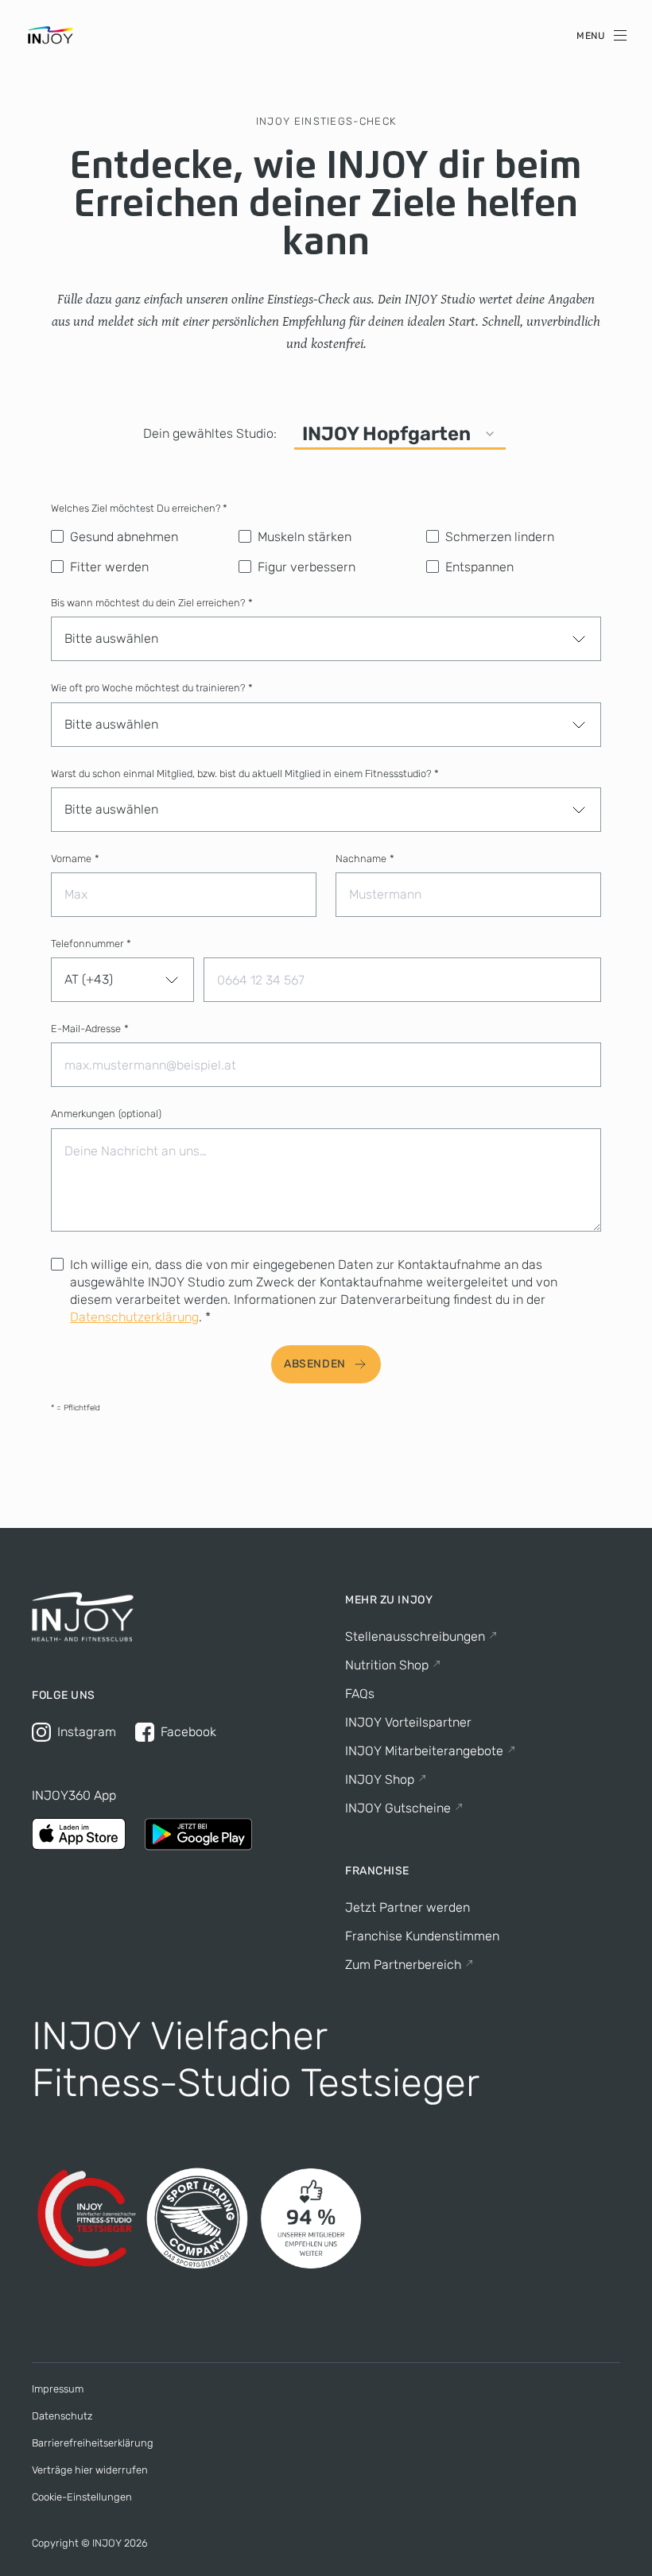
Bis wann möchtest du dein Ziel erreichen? (152, 603)
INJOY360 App (74, 1795)
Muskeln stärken (305, 537)
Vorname (75, 859)
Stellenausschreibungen (415, 1636)
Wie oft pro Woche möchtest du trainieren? (152, 688)
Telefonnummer (91, 944)
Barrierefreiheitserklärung (93, 2443)
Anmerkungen (106, 1114)
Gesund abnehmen (124, 537)
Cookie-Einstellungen (82, 2497)
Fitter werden (109, 567)
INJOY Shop (380, 1779)
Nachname (365, 859)
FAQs (360, 1694)
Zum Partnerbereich (403, 1965)
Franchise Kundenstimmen (422, 1936)
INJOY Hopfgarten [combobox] (386, 434)
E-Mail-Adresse (90, 1029)
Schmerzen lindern (500, 537)
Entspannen (479, 567)
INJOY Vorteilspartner (408, 1722)
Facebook (188, 1732)
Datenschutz (62, 2416)
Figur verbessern (307, 567)
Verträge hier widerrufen (90, 2470)
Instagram (87, 1732)
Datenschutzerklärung (134, 1317)
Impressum (58, 2389)
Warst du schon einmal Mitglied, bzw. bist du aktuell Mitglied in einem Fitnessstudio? (245, 774)
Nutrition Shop (387, 1665)
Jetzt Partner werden (407, 1907)
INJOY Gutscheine (398, 1808)
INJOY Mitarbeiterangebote (424, 1751)
